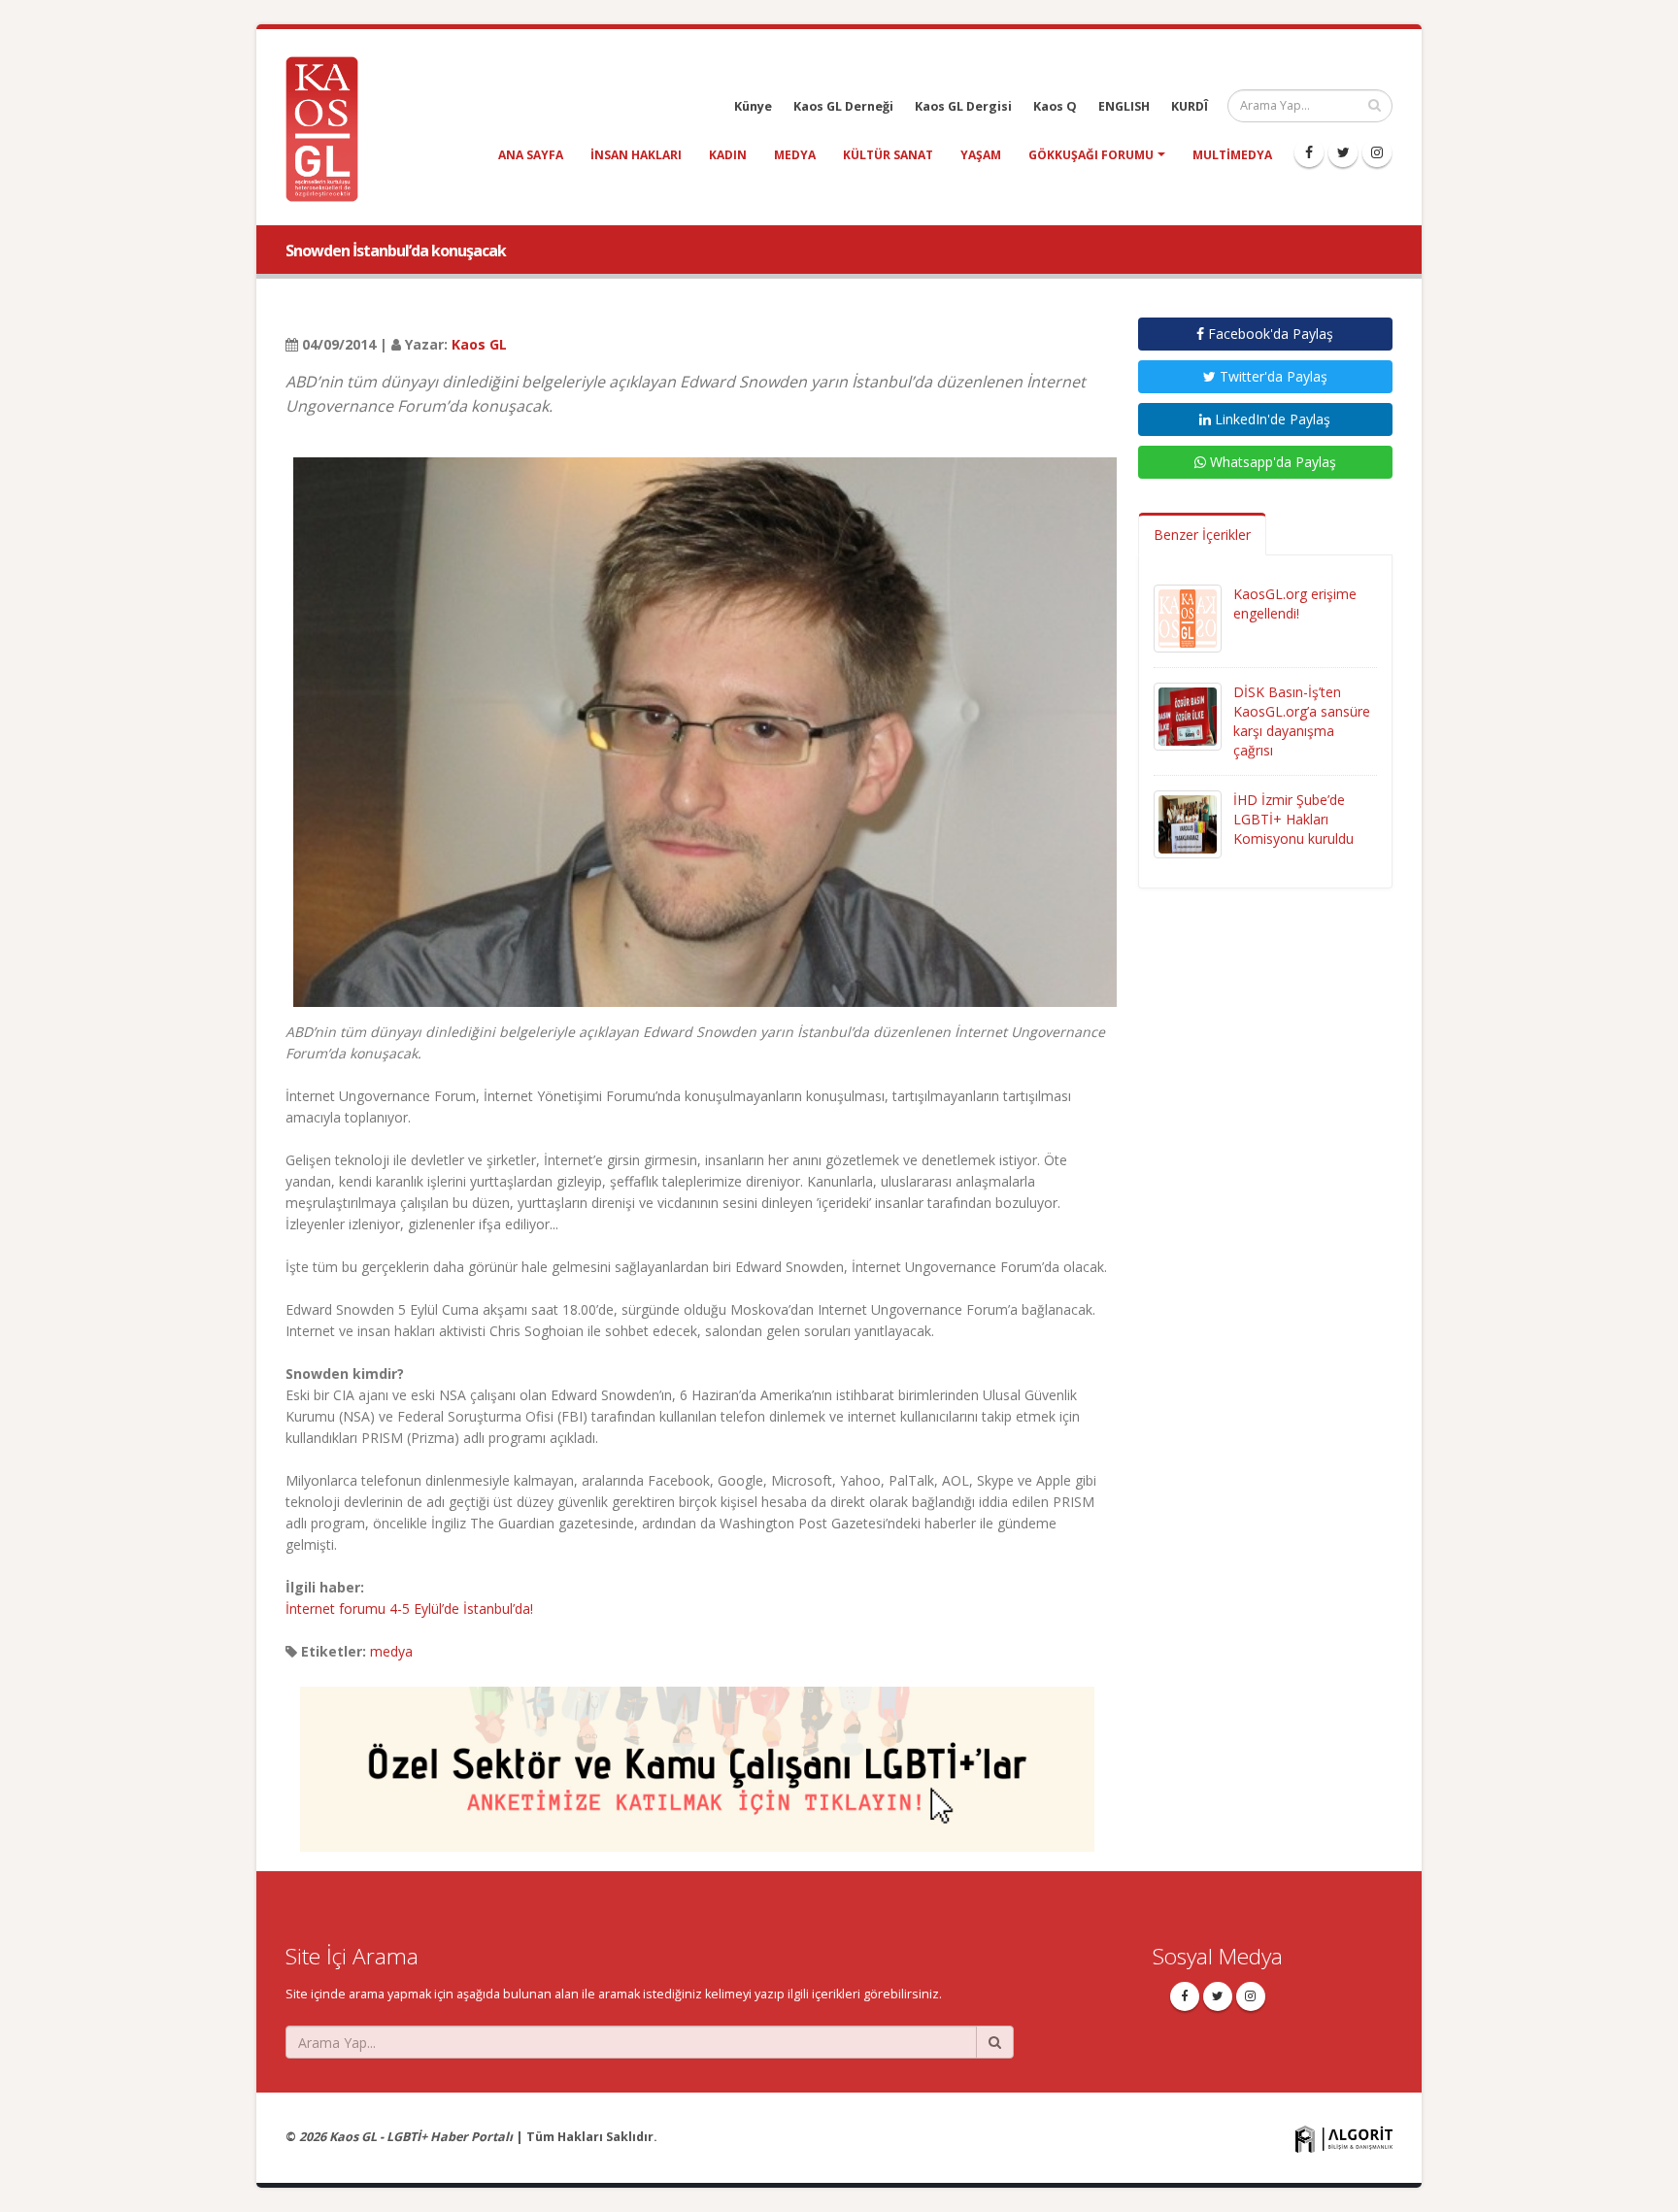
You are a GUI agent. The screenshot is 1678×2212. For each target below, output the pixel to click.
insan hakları (636, 155)
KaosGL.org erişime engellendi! (1295, 603)
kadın (728, 155)
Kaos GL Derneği (843, 106)
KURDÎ (1190, 106)
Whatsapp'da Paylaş (1271, 462)
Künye (753, 106)
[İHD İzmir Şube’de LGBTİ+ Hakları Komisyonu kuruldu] (1188, 823)
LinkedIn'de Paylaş (1271, 419)
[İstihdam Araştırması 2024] (697, 1760)
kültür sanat (888, 155)
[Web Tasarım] (1344, 2139)
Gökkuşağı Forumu (1091, 155)
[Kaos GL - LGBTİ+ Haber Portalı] (329, 128)
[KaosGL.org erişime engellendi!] (1188, 617)
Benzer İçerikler (1202, 535)
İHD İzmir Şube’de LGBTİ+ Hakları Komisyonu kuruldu (1293, 819)
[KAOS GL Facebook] (1309, 152)
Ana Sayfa (531, 155)
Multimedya (1232, 155)
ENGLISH (1124, 106)
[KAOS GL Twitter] (1343, 152)
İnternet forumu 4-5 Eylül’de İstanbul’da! (409, 1609)
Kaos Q (1055, 106)
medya (795, 155)
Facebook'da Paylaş (1269, 334)
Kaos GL (479, 344)
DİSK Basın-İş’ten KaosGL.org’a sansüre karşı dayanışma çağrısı (1302, 721)
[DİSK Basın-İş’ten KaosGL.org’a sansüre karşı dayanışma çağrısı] (1188, 715)
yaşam (981, 155)
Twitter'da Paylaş (1272, 376)
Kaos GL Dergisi (963, 106)
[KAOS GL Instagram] (1377, 152)
